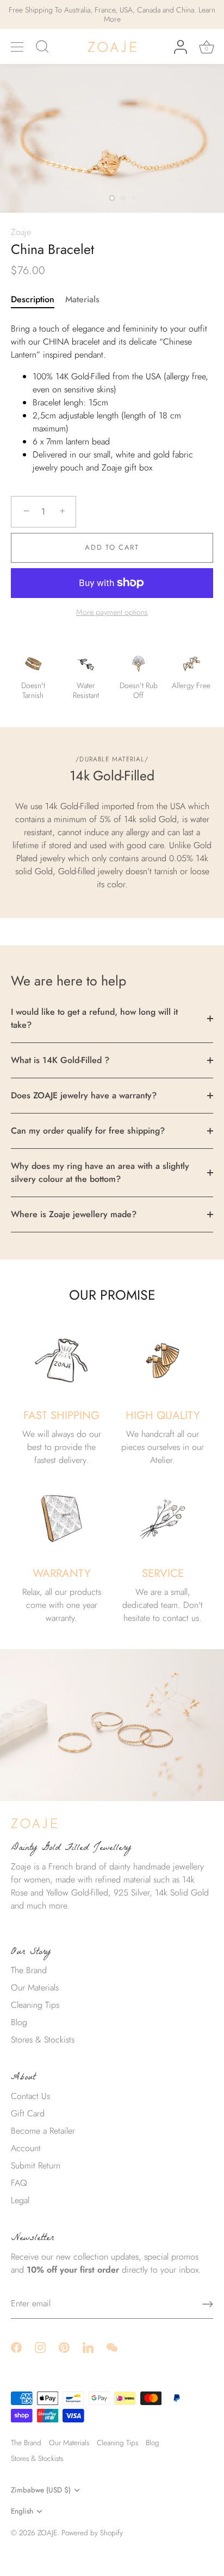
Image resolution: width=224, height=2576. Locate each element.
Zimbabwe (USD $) (41, 2490)
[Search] (42, 48)
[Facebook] (16, 2347)
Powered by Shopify (92, 2533)
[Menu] (17, 47)
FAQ (19, 2183)
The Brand (29, 1970)
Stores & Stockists (43, 2040)
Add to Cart (112, 547)
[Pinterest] (64, 2347)
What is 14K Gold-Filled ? (60, 1060)
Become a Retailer (43, 2131)
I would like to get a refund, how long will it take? (94, 1018)
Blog (19, 2022)
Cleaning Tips (35, 2005)
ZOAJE (47, 2533)
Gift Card (28, 2113)
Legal (20, 2200)
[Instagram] (40, 2347)
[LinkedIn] (88, 2347)
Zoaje (21, 232)
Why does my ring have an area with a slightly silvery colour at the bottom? (100, 1172)
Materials (82, 299)
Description (33, 299)
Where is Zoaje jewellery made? (74, 1214)
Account (26, 2148)
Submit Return (36, 2165)
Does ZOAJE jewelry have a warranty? (84, 1095)
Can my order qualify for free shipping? (88, 1131)
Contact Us (30, 2096)
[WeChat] (112, 2347)
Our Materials (35, 1987)
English (22, 2511)
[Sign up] (208, 2304)
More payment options (112, 612)
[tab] (38, 300)
